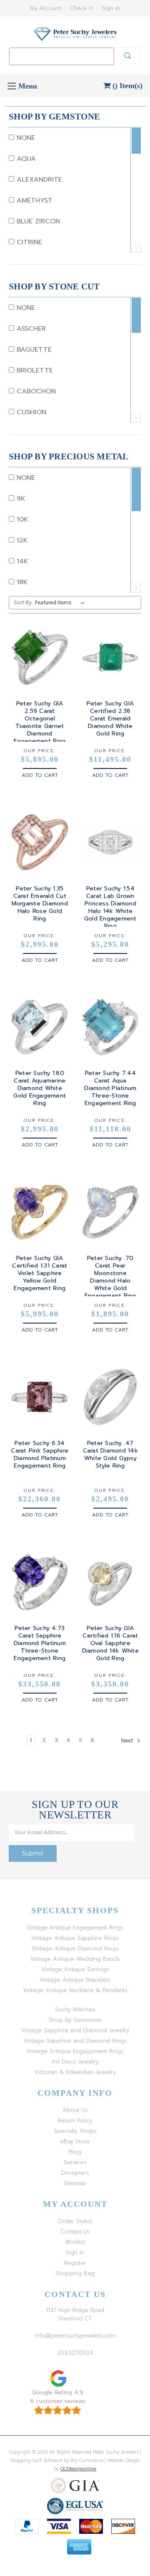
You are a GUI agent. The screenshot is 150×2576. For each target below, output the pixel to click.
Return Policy (75, 2121)
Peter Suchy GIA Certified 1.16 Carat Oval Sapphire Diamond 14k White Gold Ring (110, 1643)
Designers (75, 2173)
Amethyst (33, 200)
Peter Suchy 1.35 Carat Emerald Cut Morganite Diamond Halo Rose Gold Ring (40, 904)
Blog (75, 2152)
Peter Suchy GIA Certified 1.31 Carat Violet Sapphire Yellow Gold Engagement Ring (40, 1273)
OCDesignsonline (78, 2469)
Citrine (28, 242)
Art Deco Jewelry (75, 2062)
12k (21, 540)
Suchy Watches (75, 2009)
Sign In (111, 8)
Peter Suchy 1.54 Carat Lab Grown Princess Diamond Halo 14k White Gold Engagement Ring (110, 908)
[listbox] (61, 603)
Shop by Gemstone (75, 2020)
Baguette (33, 350)
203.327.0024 (75, 2353)
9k (20, 499)
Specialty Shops (75, 2131)
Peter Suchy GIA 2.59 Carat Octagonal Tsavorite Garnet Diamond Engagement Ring (40, 723)
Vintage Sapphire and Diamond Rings (75, 2041)
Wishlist (75, 2242)
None (25, 138)
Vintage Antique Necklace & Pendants (75, 1990)
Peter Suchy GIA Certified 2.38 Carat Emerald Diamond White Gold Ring (110, 719)
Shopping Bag (75, 2273)
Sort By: (23, 602)
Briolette (34, 370)
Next (128, 1741)
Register (75, 2263)
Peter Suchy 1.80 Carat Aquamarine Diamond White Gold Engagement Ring (40, 1088)
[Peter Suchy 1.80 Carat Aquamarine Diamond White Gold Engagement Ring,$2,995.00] (40, 1027)
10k (21, 520)
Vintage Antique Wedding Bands (75, 1959)
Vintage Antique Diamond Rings (75, 1948)
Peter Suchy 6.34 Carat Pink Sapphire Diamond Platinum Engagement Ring (40, 1455)
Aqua (25, 159)
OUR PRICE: (40, 751)
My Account (46, 8)
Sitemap (75, 2183)
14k (21, 561)
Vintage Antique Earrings (75, 1969)
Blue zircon (37, 221)
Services (75, 2162)
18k (21, 582)
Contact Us (75, 2232)
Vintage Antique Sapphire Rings (75, 1938)
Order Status (75, 2221)
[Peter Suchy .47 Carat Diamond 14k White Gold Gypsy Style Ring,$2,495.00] (111, 1397)
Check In (81, 8)
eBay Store (75, 2141)
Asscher (30, 329)
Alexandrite (38, 180)
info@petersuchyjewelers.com (75, 2336)
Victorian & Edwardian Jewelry (75, 2072)
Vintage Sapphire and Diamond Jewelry (75, 2030)
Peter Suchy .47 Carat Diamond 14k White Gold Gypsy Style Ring (110, 1455)
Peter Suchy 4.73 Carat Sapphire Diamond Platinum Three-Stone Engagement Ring (40, 1643)
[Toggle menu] (11, 86)
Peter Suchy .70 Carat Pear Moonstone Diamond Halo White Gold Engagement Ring (110, 1277)
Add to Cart (40, 775)
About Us (75, 2110)
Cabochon (35, 391)
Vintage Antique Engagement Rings (75, 1928)
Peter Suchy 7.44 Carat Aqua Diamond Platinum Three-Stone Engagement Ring (110, 1088)
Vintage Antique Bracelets (75, 1980)
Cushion (30, 412)
